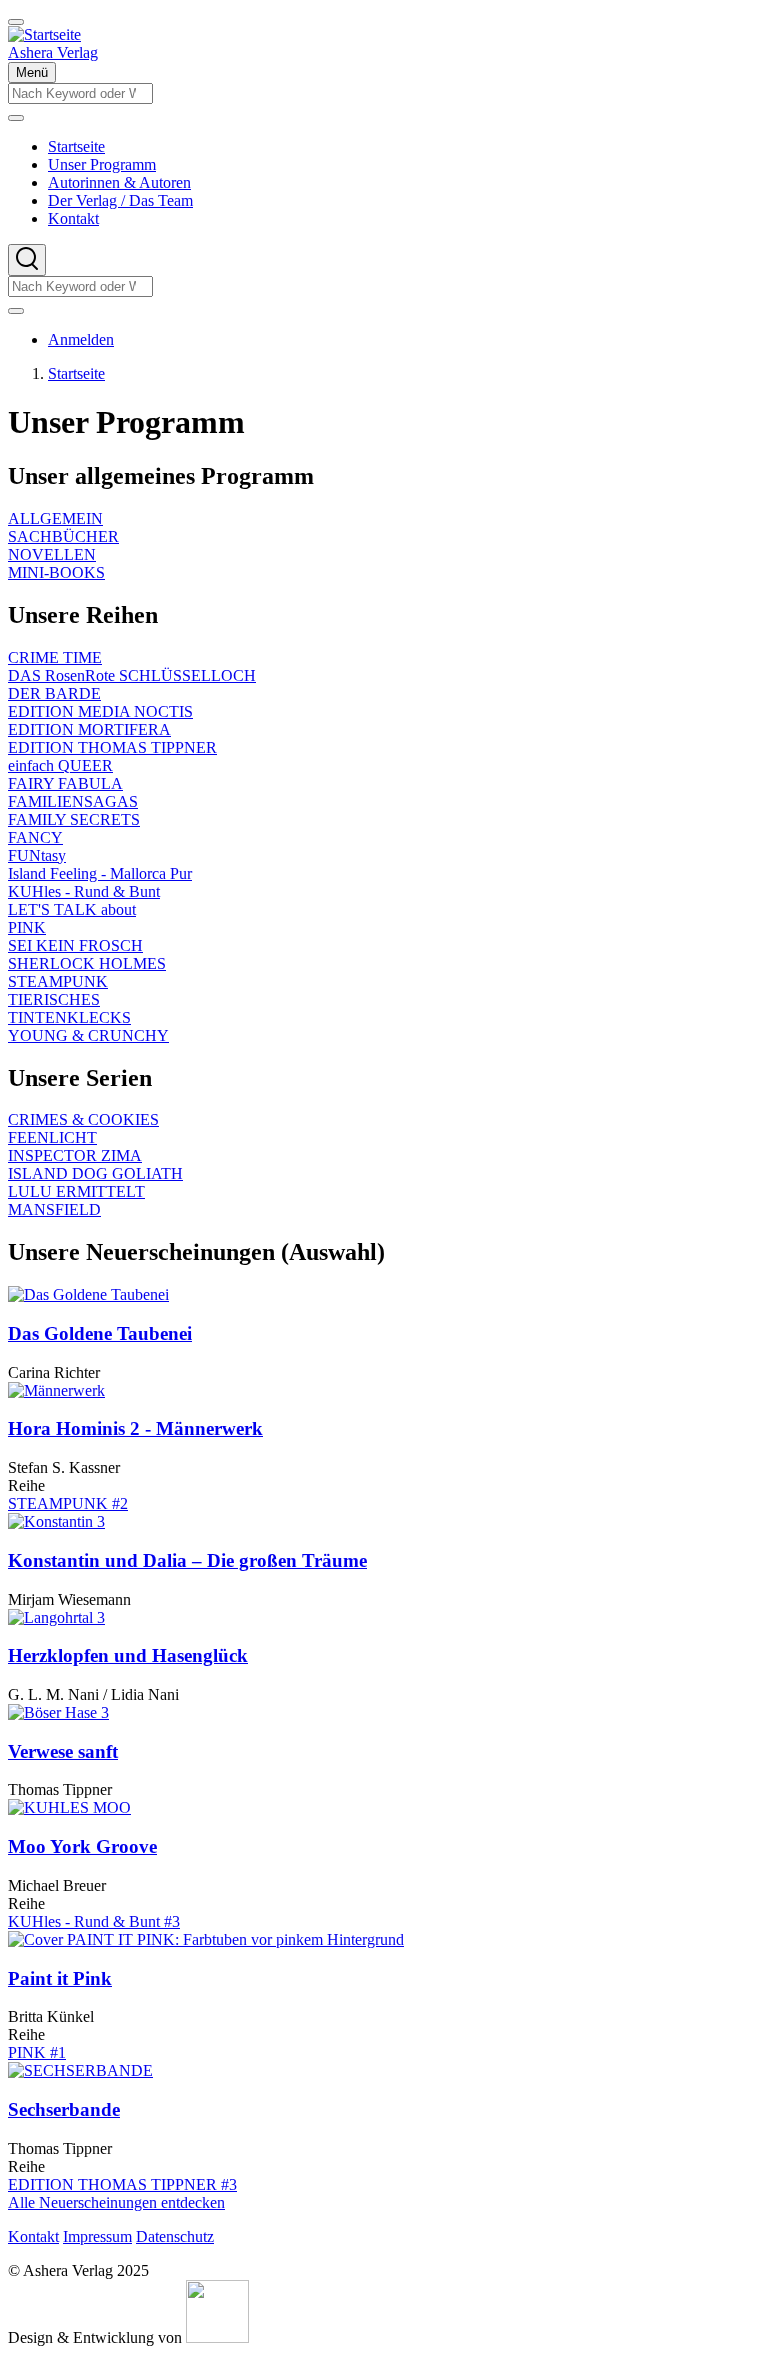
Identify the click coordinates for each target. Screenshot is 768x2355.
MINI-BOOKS (56, 572)
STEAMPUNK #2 (68, 1503)
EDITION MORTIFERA (89, 729)
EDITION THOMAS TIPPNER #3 (122, 2184)
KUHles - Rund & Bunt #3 (94, 1921)
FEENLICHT (52, 1137)
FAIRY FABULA (65, 783)
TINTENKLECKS (69, 1017)
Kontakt (33, 2236)
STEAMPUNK (58, 981)
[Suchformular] (27, 260)
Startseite (76, 373)
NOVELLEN (52, 554)
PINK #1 (37, 2052)
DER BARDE (54, 693)
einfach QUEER (60, 765)
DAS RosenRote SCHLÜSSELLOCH (132, 675)
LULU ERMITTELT (76, 1191)
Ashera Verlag (53, 52)
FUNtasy (37, 855)
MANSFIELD (54, 1209)
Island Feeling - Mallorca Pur (100, 873)
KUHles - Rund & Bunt (84, 891)
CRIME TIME (55, 657)
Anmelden (81, 339)
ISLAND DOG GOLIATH (95, 1173)
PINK (27, 927)
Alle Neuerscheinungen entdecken (116, 2202)
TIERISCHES (54, 999)
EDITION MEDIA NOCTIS (100, 711)
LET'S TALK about (72, 909)
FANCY (35, 837)
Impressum (97, 2236)
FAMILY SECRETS (74, 819)
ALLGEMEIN (55, 518)
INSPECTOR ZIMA (75, 1155)
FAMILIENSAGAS (73, 801)
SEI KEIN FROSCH (75, 945)
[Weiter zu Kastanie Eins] (217, 2337)
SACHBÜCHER (63, 536)
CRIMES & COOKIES (83, 1119)
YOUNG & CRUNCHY (88, 1035)
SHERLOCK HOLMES (87, 963)
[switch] (16, 22)
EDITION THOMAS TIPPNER (112, 747)
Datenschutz (175, 2236)
